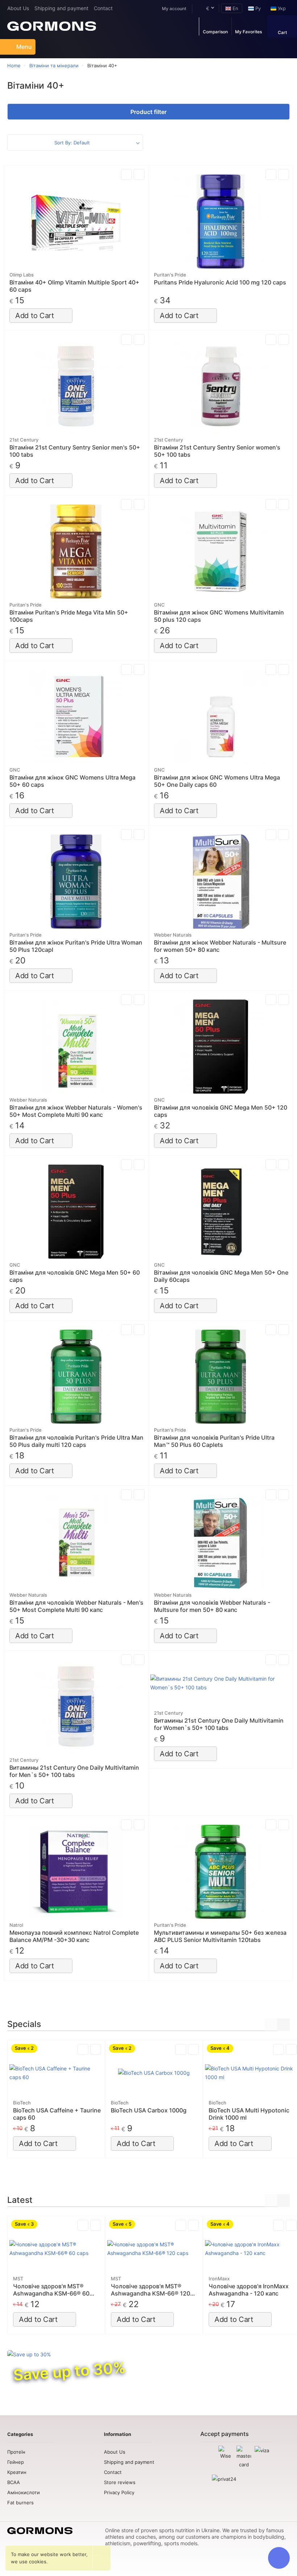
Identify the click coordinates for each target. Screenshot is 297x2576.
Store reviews (120, 2482)
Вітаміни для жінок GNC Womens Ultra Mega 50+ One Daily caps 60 (217, 781)
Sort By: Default (72, 143)
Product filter (148, 112)
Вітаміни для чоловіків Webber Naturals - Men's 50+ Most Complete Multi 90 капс (76, 1606)
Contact (103, 8)
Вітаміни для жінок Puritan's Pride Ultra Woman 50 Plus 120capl (76, 946)
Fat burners (20, 2503)
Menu (24, 47)
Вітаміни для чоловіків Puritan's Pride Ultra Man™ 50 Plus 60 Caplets (214, 1441)
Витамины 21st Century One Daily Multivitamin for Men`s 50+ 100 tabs (74, 1771)
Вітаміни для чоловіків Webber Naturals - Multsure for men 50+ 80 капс (212, 1606)
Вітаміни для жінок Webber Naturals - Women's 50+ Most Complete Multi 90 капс (76, 1111)
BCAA (14, 2482)
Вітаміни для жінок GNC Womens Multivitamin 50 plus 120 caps (219, 616)
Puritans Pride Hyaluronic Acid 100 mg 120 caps (220, 282)
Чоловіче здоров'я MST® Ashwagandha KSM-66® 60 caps (51, 2290)
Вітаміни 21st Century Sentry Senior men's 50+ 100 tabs (75, 451)
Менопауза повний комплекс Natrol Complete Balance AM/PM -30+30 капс (74, 1936)
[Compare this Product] (126, 174)
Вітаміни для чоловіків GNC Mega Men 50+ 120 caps (221, 1111)
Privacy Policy (119, 2492)
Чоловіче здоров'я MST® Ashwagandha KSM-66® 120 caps (150, 2290)
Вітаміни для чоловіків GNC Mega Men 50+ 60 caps (75, 1276)
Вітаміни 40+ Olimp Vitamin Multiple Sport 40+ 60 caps (74, 286)
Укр (281, 8)
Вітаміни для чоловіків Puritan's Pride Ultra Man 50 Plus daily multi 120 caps (76, 1441)
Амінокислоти (24, 2492)
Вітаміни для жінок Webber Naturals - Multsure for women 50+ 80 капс (220, 946)
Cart (282, 32)
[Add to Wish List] (139, 174)
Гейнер (16, 2462)
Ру (257, 8)
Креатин (17, 2472)
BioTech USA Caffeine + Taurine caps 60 (57, 2114)
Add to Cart (35, 316)
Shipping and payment (61, 8)
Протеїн (16, 2452)
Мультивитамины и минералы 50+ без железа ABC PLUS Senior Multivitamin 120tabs (220, 1936)
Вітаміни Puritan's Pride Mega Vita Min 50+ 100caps (69, 616)
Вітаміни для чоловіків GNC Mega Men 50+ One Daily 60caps (221, 1276)
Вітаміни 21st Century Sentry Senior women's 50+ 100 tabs (217, 451)
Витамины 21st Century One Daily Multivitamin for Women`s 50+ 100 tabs (219, 1724)
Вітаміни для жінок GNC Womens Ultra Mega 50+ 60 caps (72, 781)
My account (174, 9)
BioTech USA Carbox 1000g (149, 2110)
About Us (18, 8)
